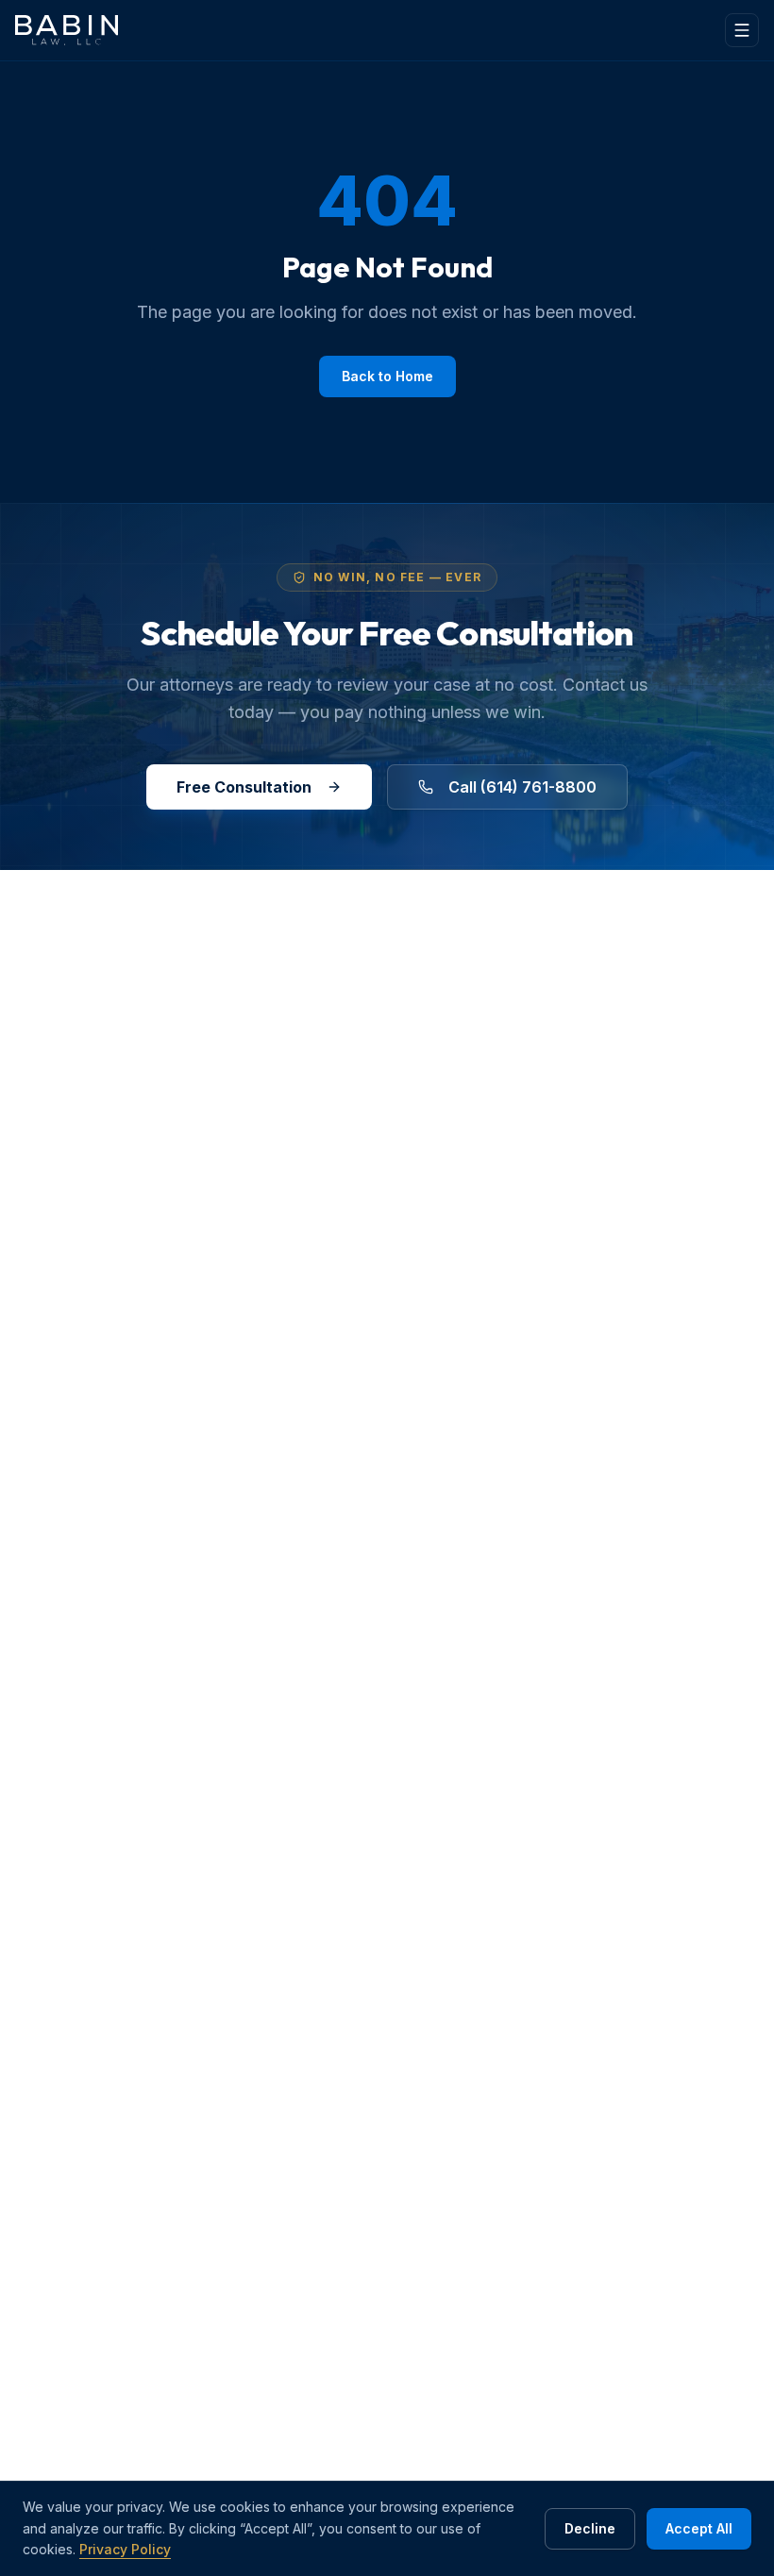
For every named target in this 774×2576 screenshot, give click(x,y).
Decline (590, 2528)
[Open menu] (742, 30)
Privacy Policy (125, 2549)
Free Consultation (244, 787)
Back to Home (387, 376)
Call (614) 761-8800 (522, 787)
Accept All (699, 2528)
